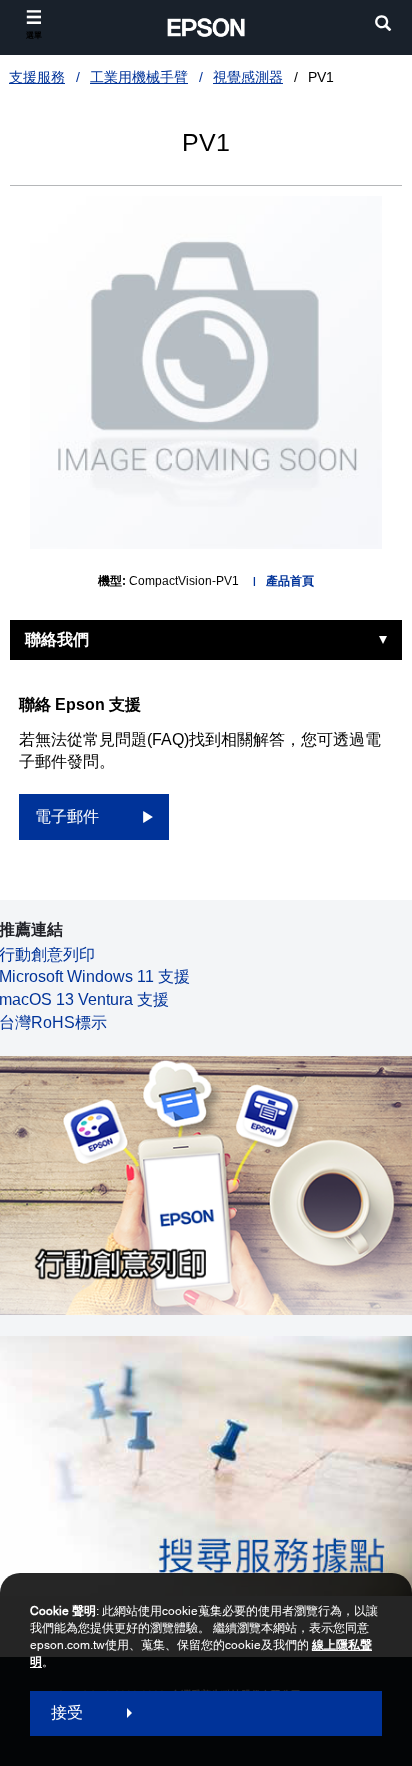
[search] (383, 25)
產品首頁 (290, 581)
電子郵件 (67, 816)
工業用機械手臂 (139, 77)
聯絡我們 (57, 639)
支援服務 (37, 77)
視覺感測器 (248, 77)
